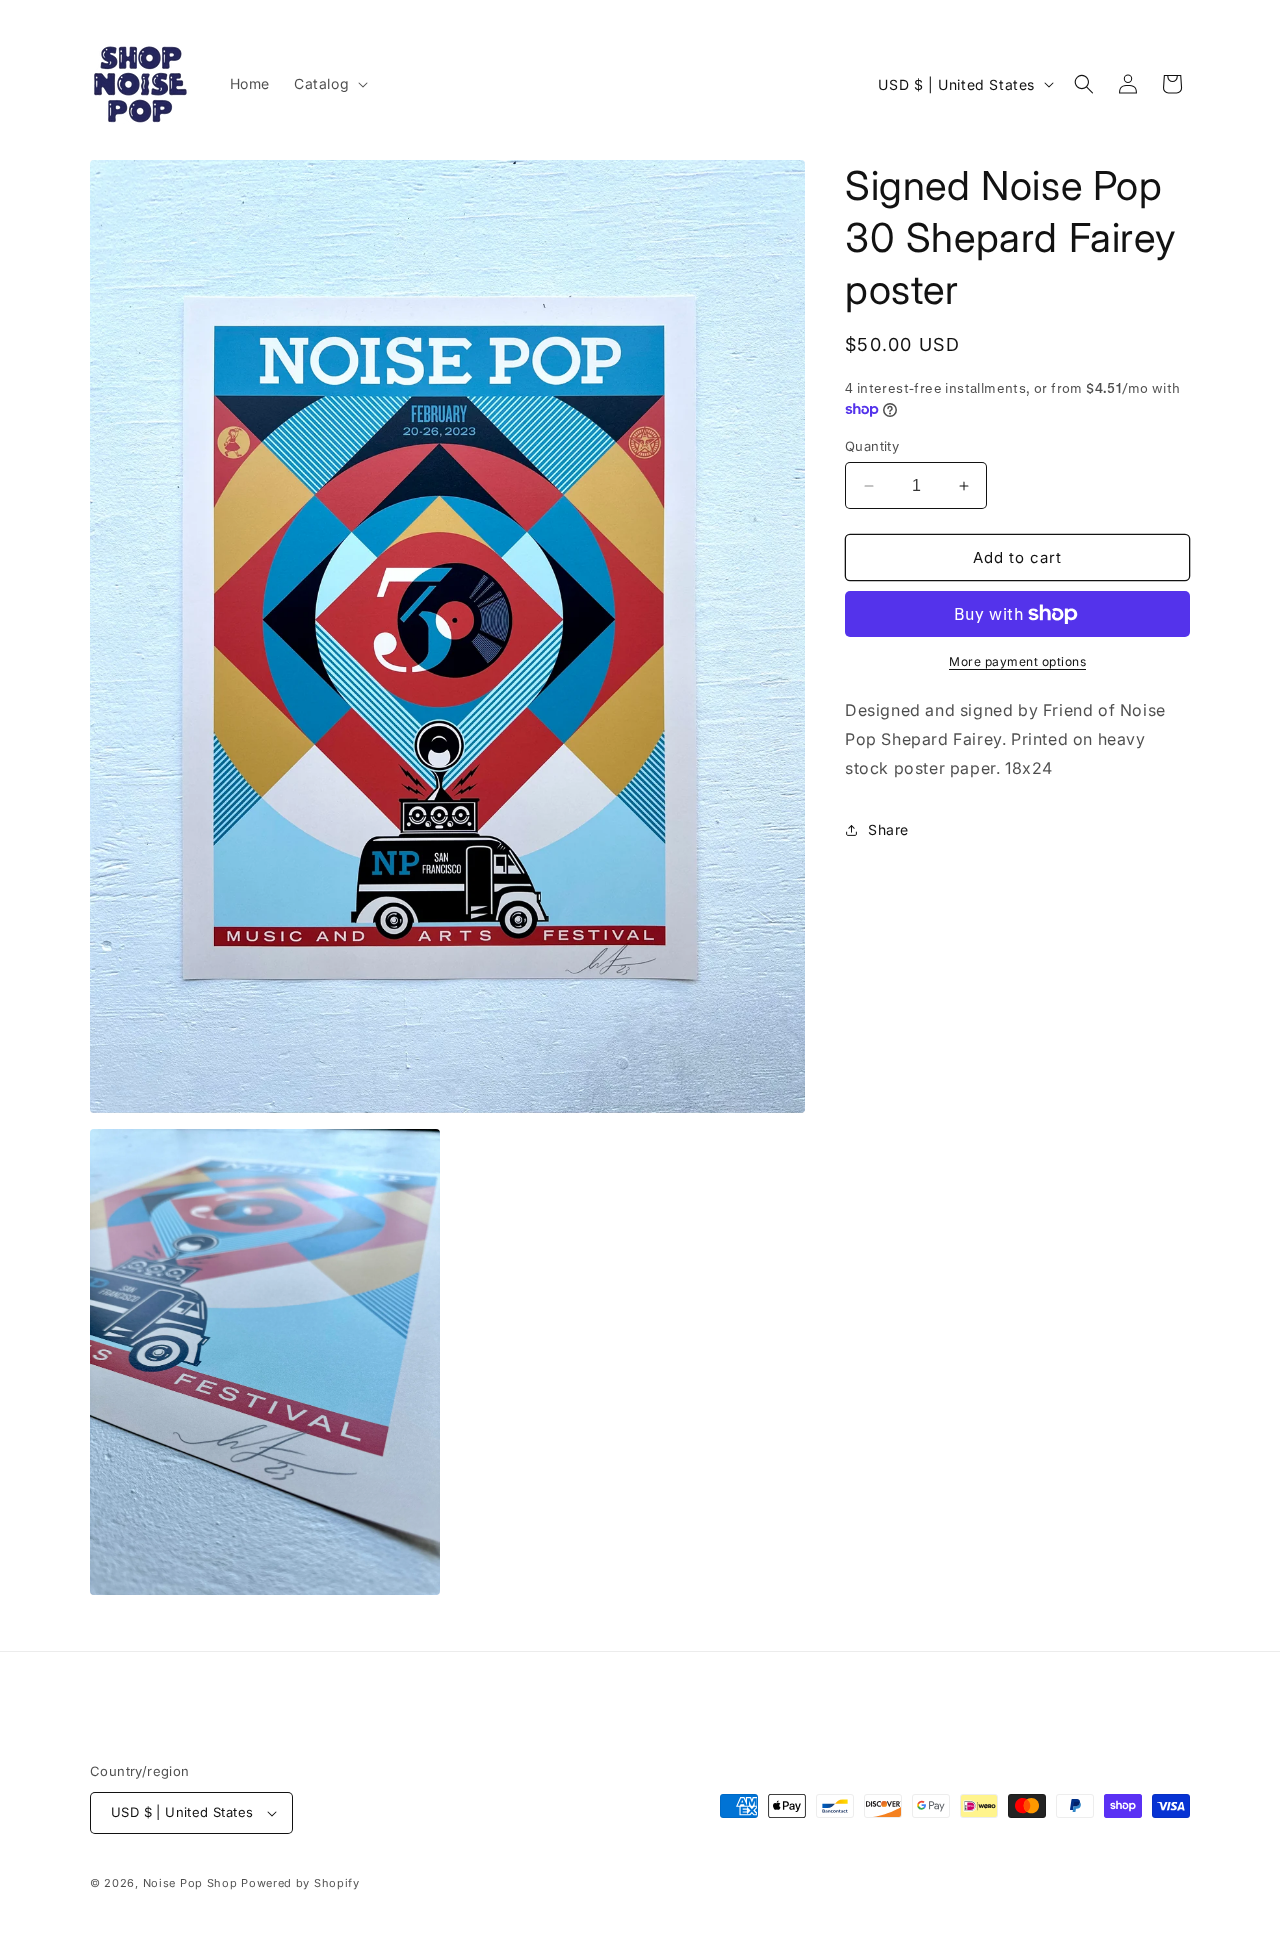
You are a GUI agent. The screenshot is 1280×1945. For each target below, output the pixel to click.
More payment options (1017, 661)
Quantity (872, 446)
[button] (329, 84)
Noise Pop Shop (190, 1883)
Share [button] (888, 829)
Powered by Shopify (300, 1883)
